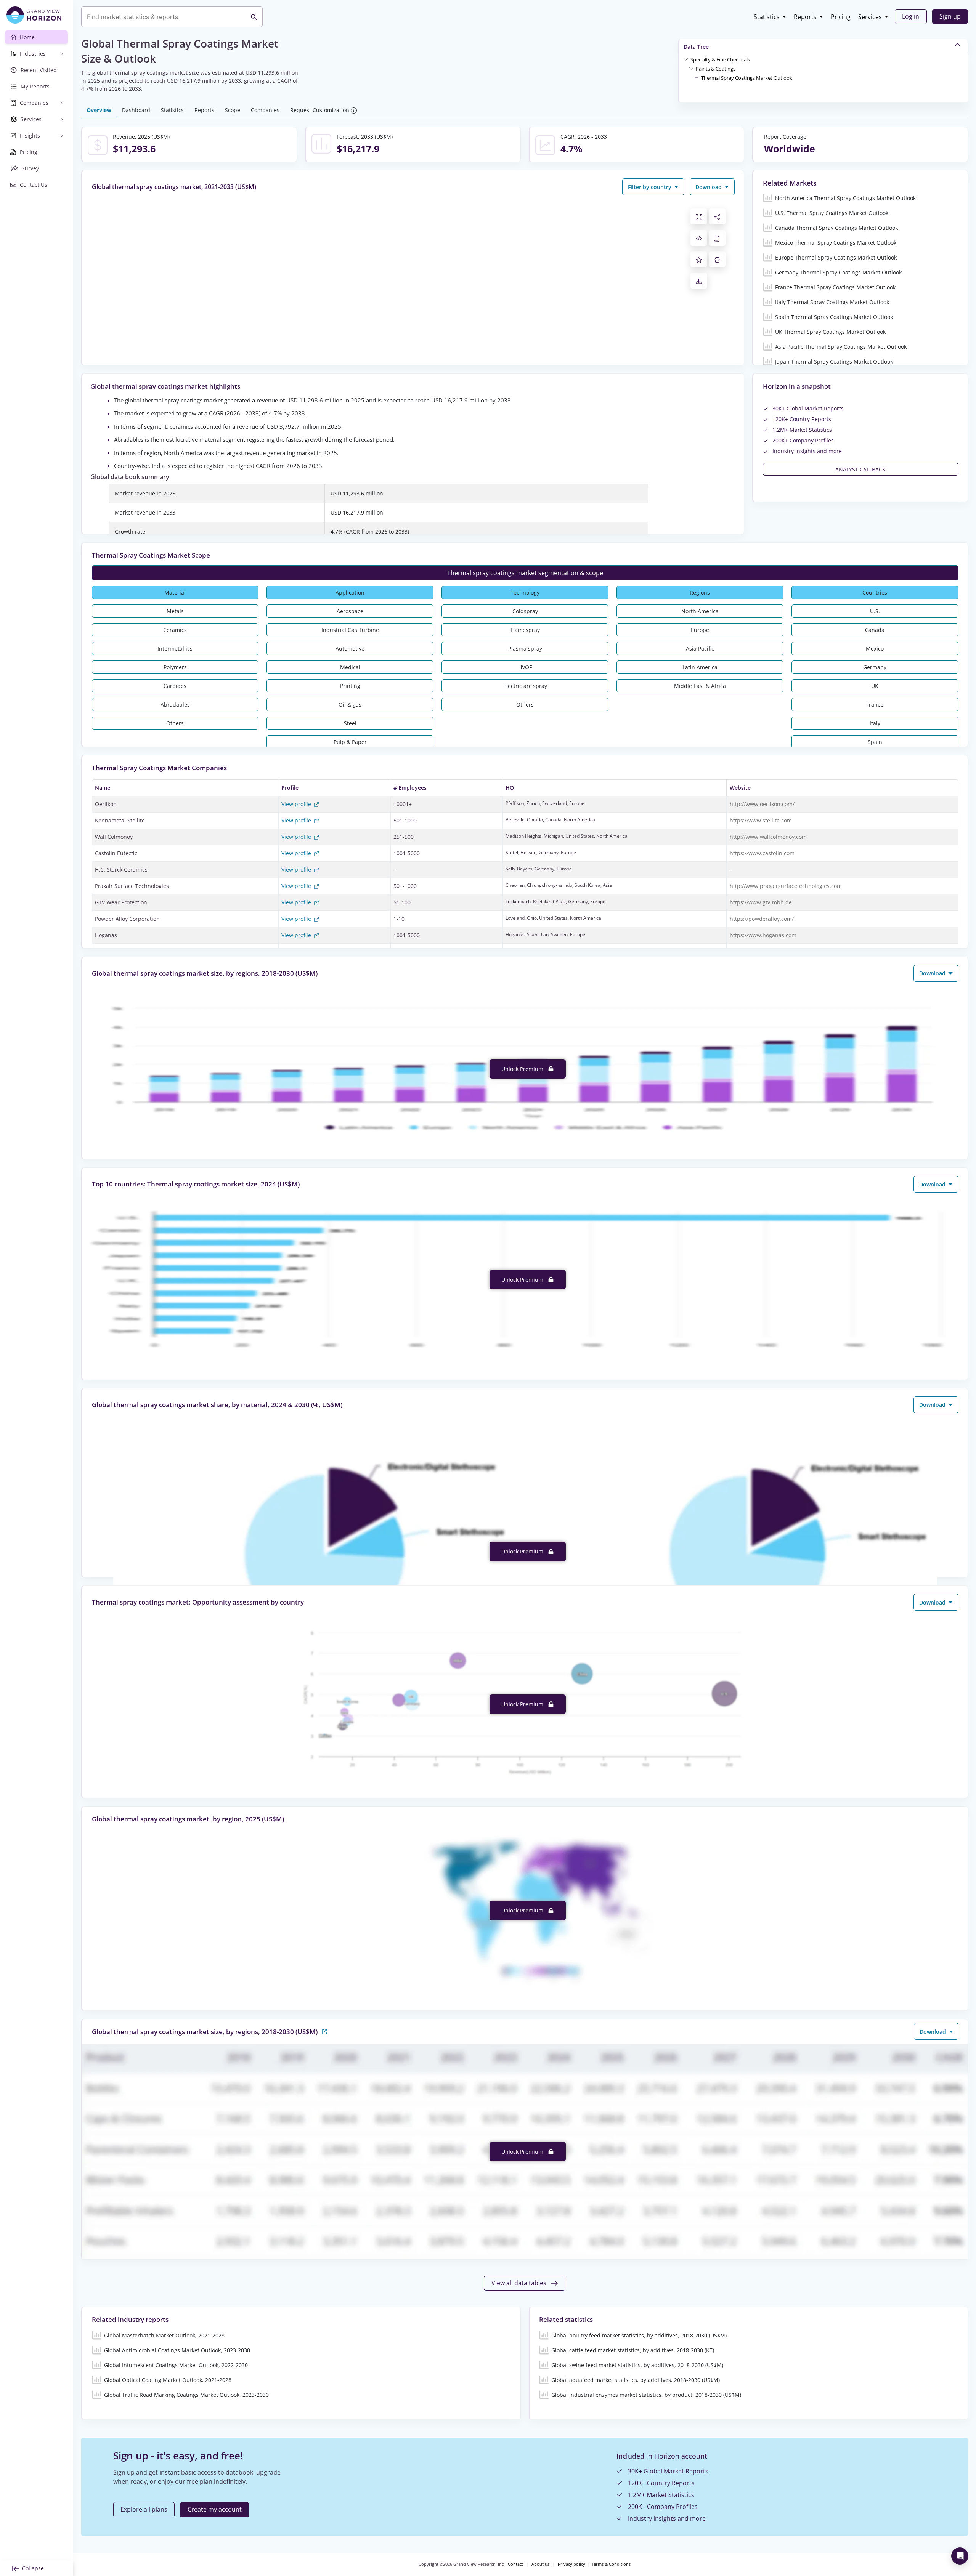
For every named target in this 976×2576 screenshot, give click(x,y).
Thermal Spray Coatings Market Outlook (747, 78)
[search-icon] (254, 17)
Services (870, 17)
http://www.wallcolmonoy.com (768, 837)
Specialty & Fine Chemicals (720, 59)
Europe (700, 630)
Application (350, 592)
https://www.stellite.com (761, 820)
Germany (875, 667)
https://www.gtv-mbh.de (761, 902)
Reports (805, 17)
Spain (875, 742)
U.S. (875, 611)
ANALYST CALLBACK (860, 469)
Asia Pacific (700, 648)
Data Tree (696, 47)
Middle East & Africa (700, 686)
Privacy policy (571, 2564)
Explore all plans (144, 2509)
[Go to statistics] (324, 2031)
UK (875, 686)
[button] (720, 59)
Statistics (767, 17)
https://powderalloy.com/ (762, 919)
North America (700, 611)
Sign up (950, 16)
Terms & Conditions (611, 2564)
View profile (297, 804)
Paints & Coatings (716, 69)
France (875, 705)
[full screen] (699, 216)
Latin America (700, 667)
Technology (525, 592)
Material (175, 592)
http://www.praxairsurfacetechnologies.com (786, 886)
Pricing (841, 17)
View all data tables (520, 2283)
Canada (875, 630)
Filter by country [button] (650, 187)
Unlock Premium (523, 1069)
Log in (911, 16)
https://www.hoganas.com (763, 935)
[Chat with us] (960, 2556)
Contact (515, 2564)
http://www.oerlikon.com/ (762, 804)
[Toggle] (686, 59)
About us (540, 2564)
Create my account (215, 2509)
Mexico (875, 648)
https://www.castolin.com (762, 853)
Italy (875, 723)
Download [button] (709, 187)
